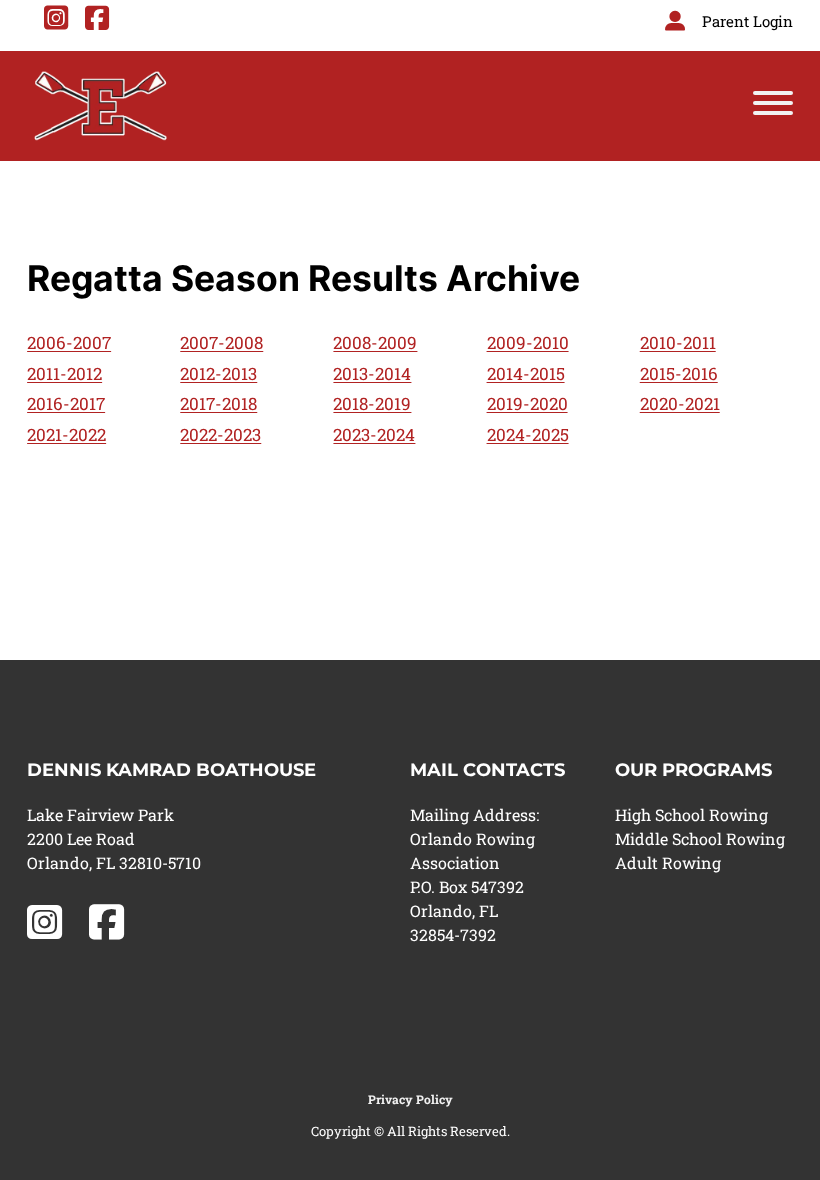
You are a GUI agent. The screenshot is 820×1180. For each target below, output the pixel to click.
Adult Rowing (668, 862)
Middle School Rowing (700, 838)
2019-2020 (527, 403)
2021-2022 (66, 434)
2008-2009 (375, 342)
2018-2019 (372, 403)
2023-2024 (374, 434)
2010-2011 (678, 342)
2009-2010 (528, 342)
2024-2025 (528, 434)
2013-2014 (372, 373)
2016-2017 (66, 403)
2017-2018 (218, 403)
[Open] (773, 106)
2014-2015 (526, 373)
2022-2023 (220, 434)
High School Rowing (691, 814)
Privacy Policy (410, 1099)
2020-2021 (680, 403)
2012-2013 (218, 373)
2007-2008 (221, 342)
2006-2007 (69, 342)
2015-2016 (679, 373)
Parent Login (747, 21)
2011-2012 (64, 373)
